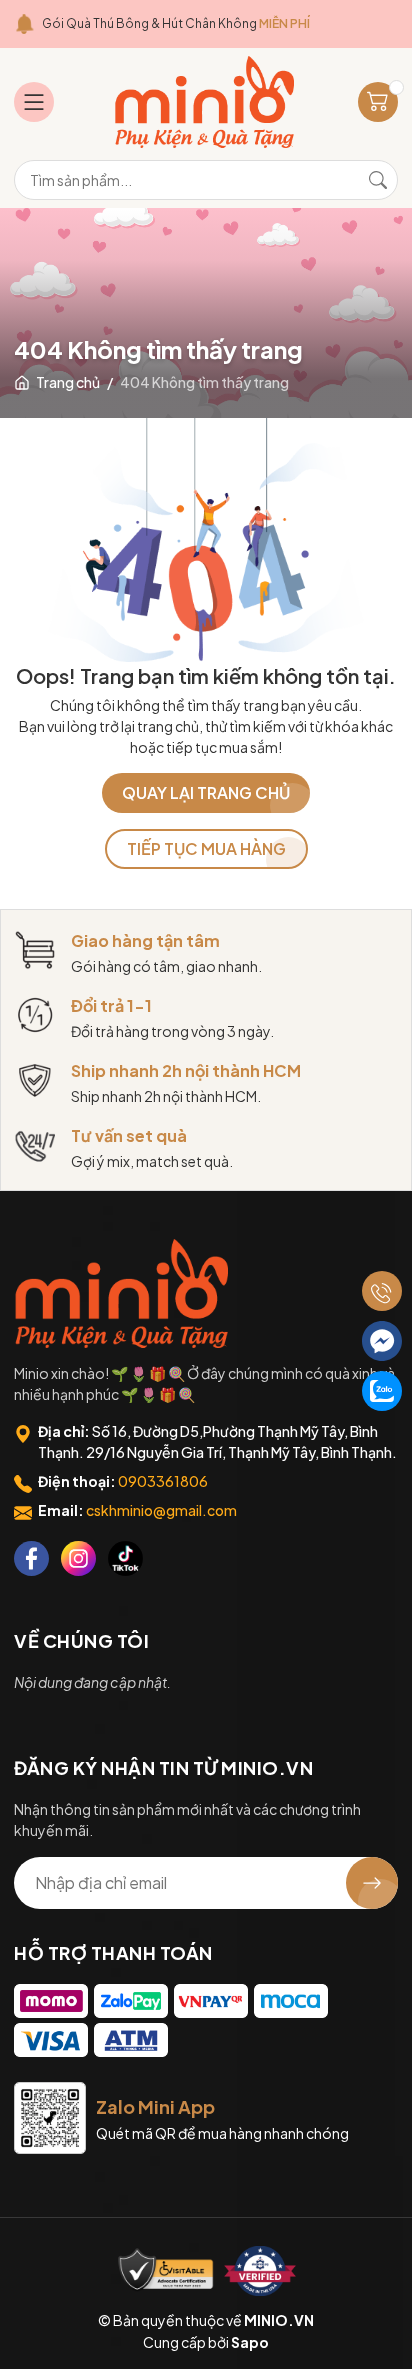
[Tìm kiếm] (378, 180)
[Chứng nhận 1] (166, 2271)
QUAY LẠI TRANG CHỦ (206, 792)
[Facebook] (31, 1558)
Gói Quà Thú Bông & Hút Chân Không (176, 23)
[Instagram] (78, 1558)
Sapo (250, 2342)
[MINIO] (124, 1293)
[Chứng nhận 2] (260, 2271)
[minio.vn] (206, 102)
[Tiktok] (125, 1558)
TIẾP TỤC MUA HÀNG (206, 848)
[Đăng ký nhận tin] (372, 1883)
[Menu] (34, 102)
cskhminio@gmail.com (161, 1510)
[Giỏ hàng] (378, 102)
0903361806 (163, 1481)
